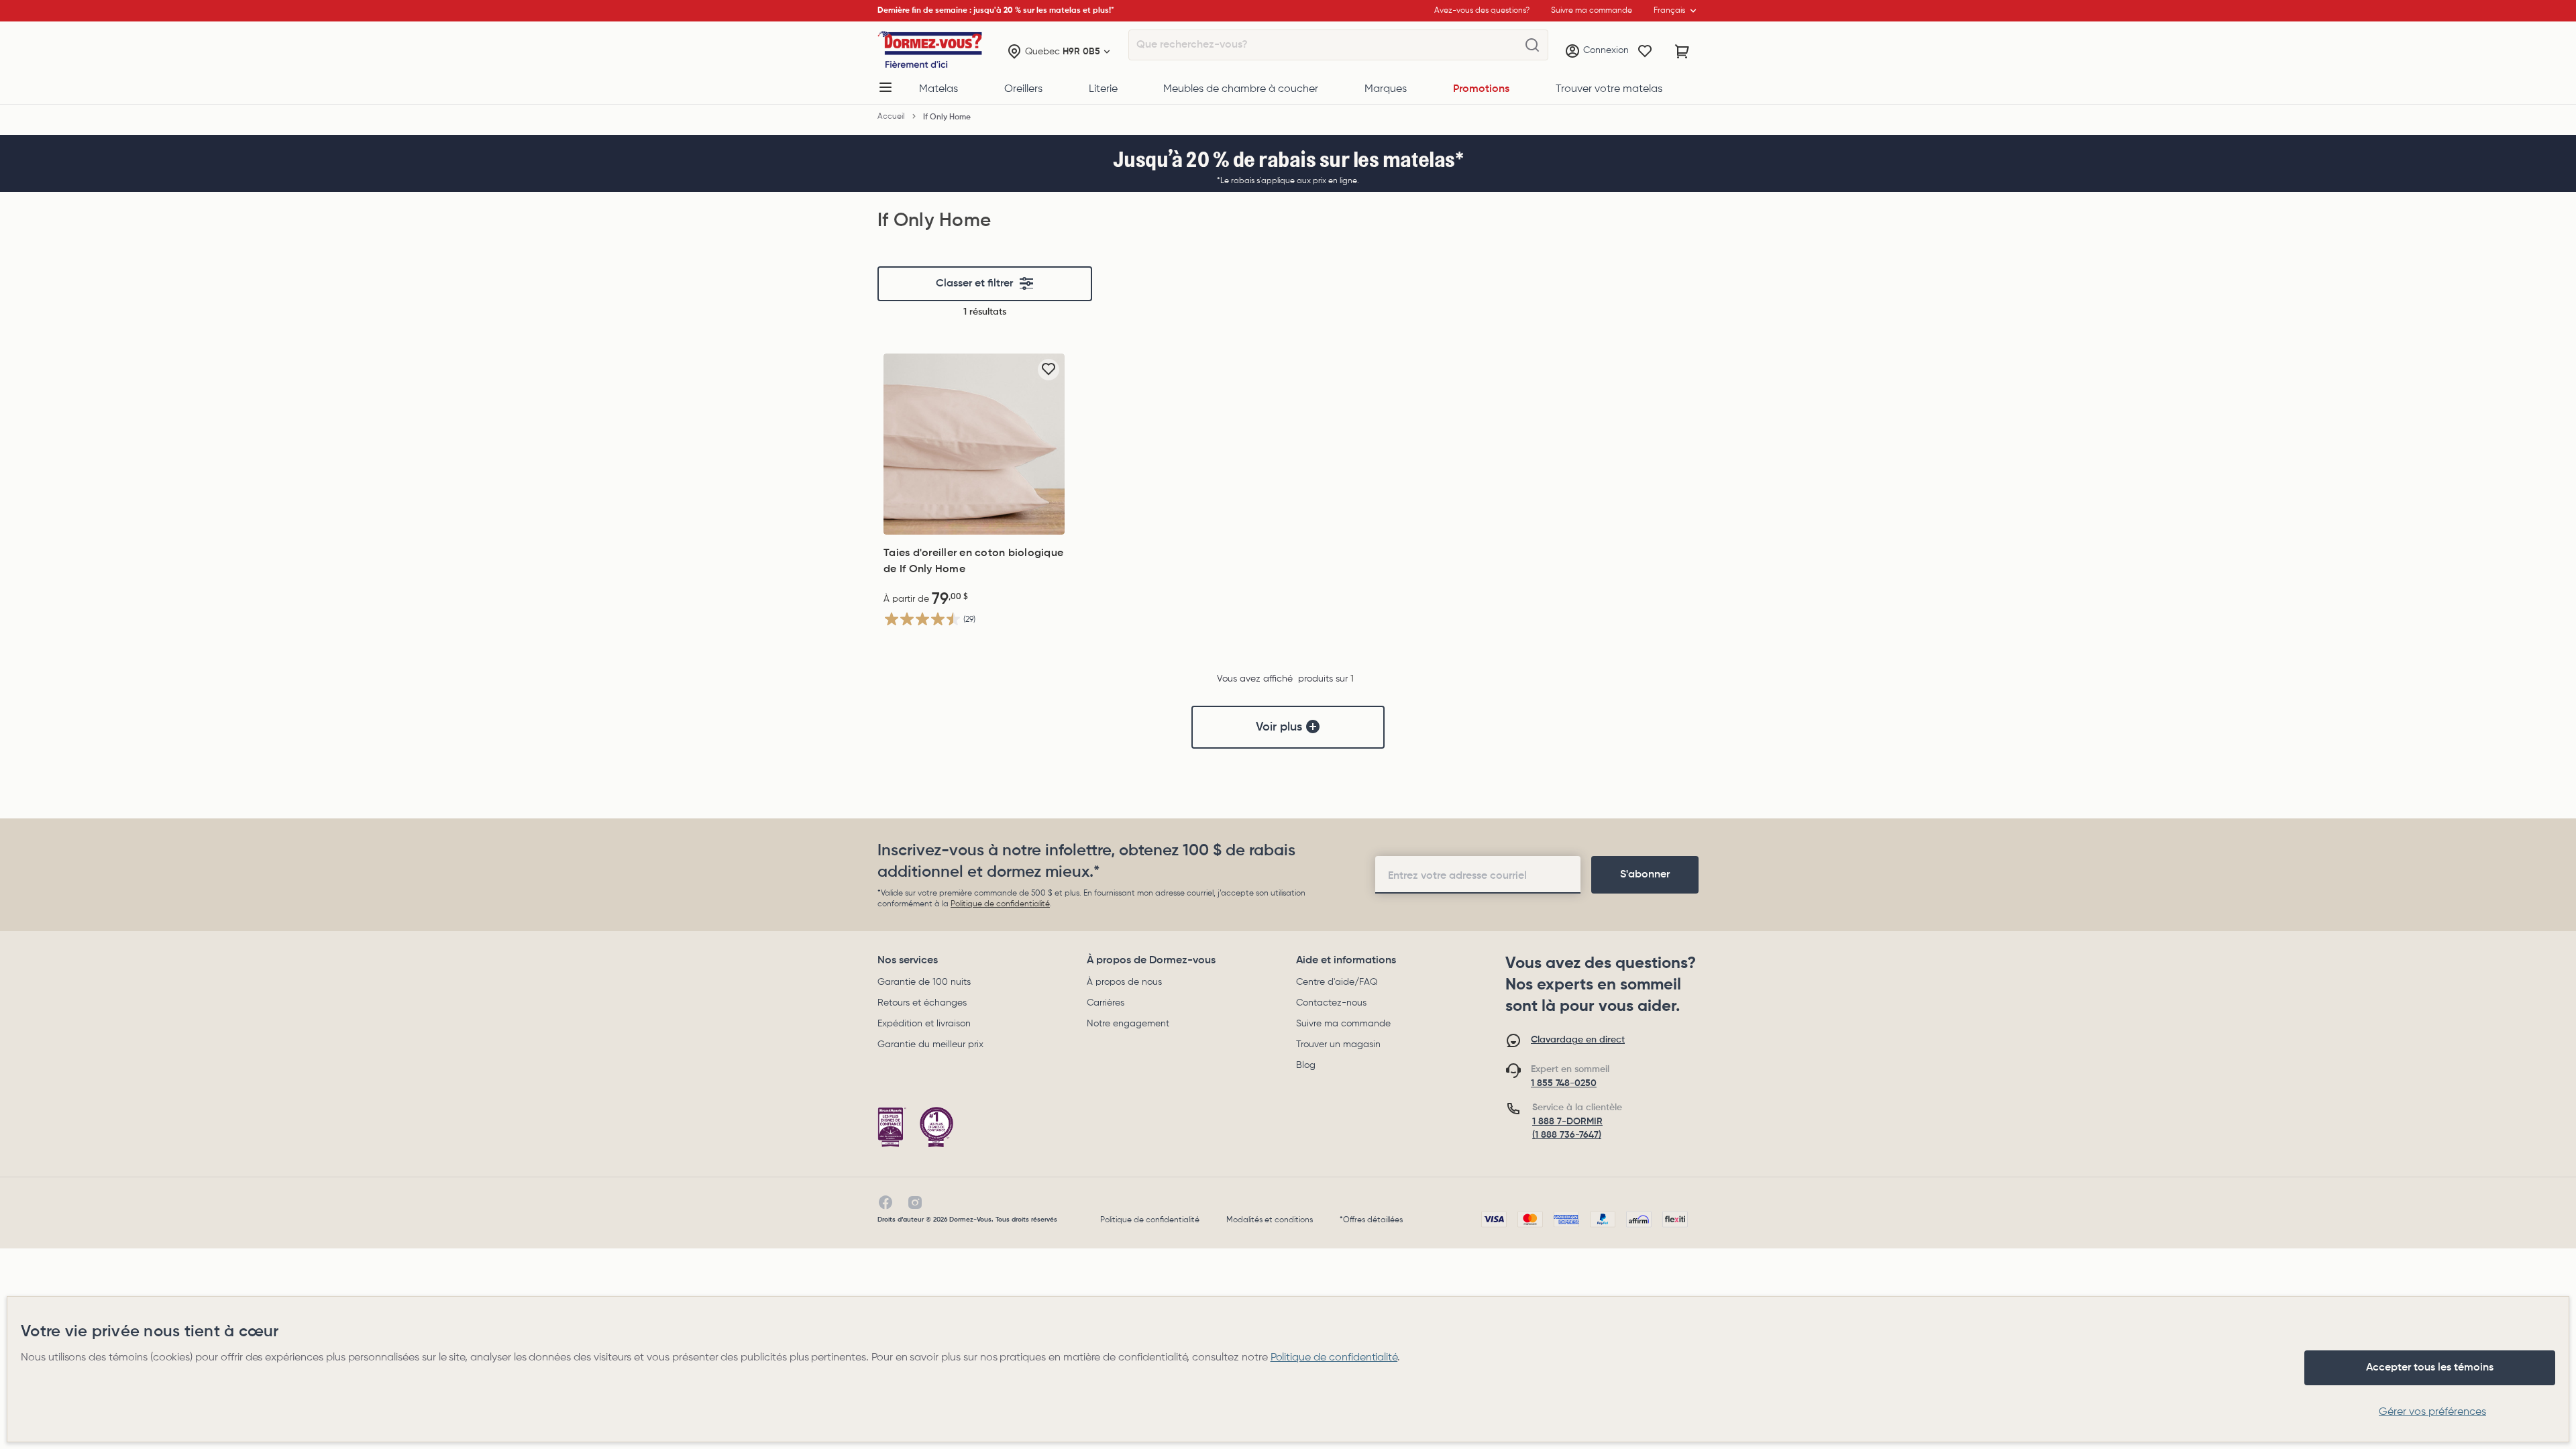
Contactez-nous (1331, 1003)
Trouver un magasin (1338, 1044)
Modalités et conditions (1270, 1220)
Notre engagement (1128, 1024)
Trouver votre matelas (1609, 89)
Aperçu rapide (974, 521)
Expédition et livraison (924, 1024)
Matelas (938, 89)
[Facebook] (885, 1203)
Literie (1103, 89)
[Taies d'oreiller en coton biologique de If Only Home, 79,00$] (974, 444)
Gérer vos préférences (2432, 1412)
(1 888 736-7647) (1567, 1135)
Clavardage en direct (1578, 1040)
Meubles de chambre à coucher (1241, 89)
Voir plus (1279, 727)
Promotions (1481, 89)
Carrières (1106, 1003)
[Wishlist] (1645, 52)
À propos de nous (1124, 982)
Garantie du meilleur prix (930, 1044)
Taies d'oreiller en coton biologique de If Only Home (973, 561)
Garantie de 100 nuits (924, 982)
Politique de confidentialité (1000, 904)
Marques (1386, 89)
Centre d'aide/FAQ (1337, 982)
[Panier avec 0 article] (1682, 52)
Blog (1306, 1065)
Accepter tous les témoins (2430, 1368)
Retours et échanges (922, 1003)
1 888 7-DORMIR (1567, 1122)
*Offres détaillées (1371, 1220)
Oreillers (1023, 89)
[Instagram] (915, 1203)
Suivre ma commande (1343, 1024)
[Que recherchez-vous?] (1532, 46)
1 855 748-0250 (1564, 1083)
